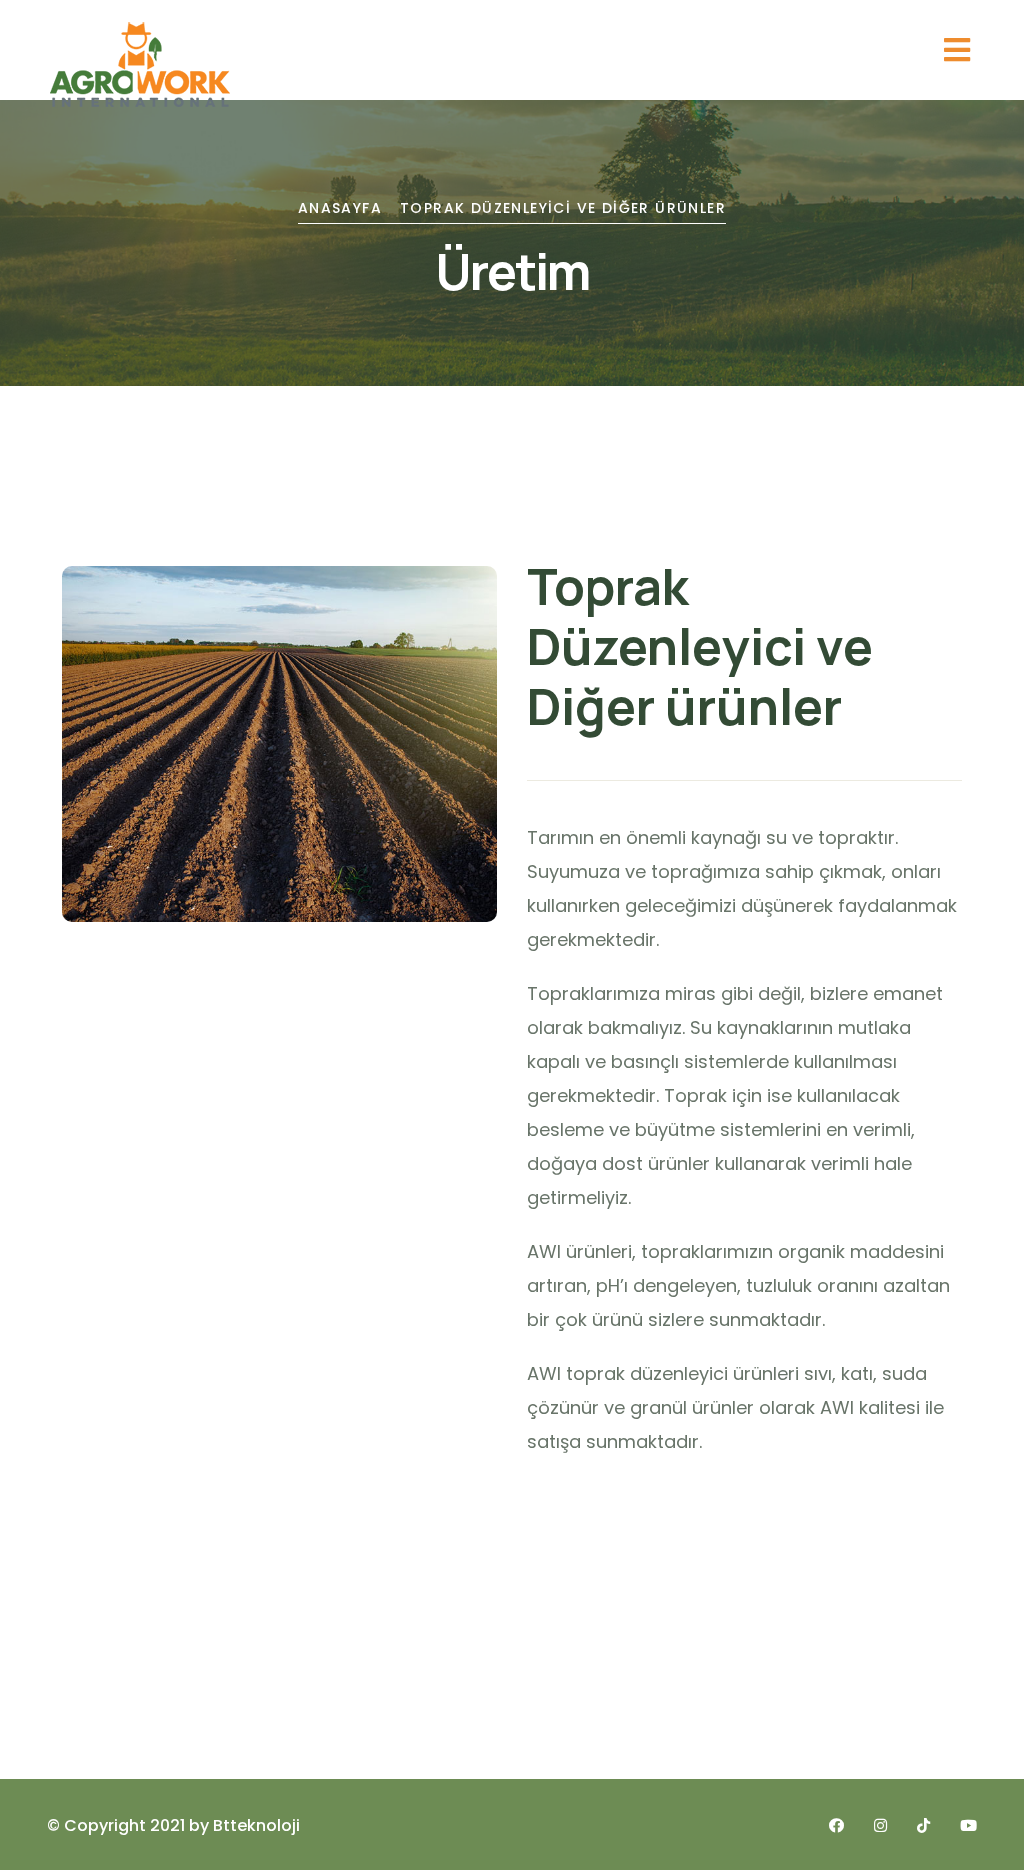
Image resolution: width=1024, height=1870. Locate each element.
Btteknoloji (256, 1825)
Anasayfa (340, 208)
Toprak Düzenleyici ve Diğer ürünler (563, 208)
